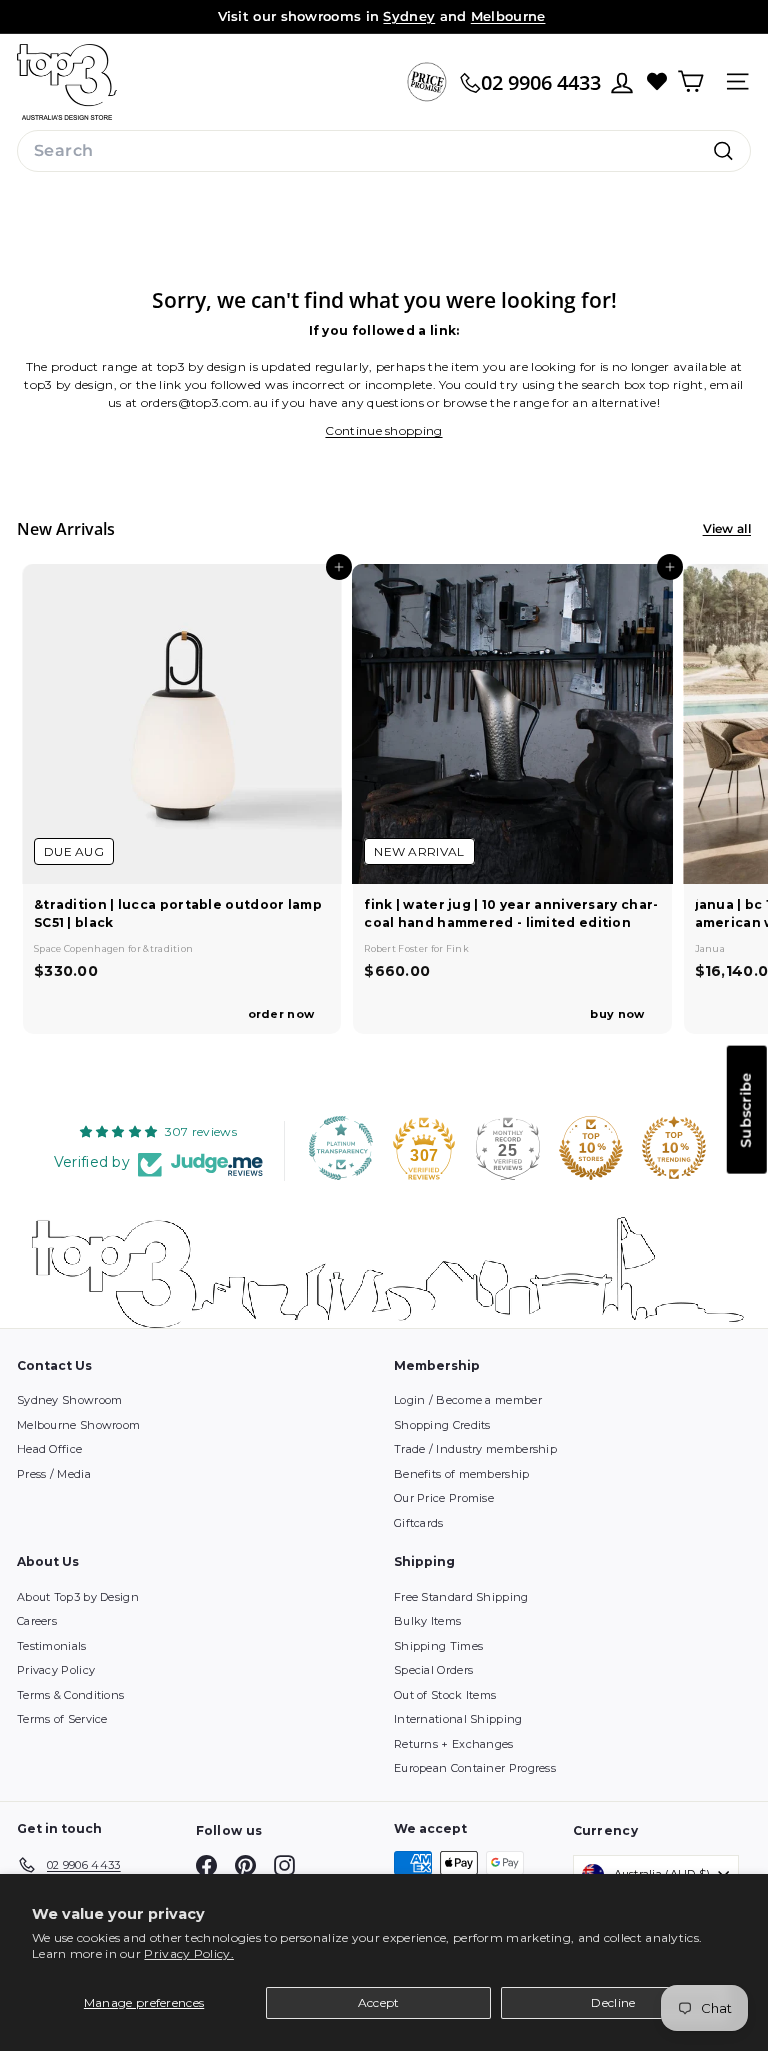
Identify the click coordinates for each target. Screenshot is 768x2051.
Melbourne (508, 16)
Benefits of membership (462, 1474)
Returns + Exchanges (454, 1744)
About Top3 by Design (78, 1597)
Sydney (409, 16)
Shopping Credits (442, 1425)
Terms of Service (62, 1719)
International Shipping (458, 1719)
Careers (37, 1621)
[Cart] (690, 81)
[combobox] (384, 151)
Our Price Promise (444, 1498)
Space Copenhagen (81, 948)
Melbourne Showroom (78, 1425)
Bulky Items (427, 1621)
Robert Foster (397, 948)
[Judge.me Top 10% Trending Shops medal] (674, 1148)
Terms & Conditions (70, 1695)
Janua (710, 948)
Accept (379, 2002)
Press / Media (54, 1474)
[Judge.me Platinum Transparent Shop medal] (341, 1148)
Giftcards (419, 1523)
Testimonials (52, 1646)
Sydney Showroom (70, 1400)
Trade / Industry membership (475, 1449)
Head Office (49, 1449)
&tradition (168, 948)
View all (727, 528)
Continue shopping (383, 430)
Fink (457, 948)
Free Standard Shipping (461, 1597)
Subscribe (746, 1109)
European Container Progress (475, 1768)
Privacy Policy (56, 1670)
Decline (613, 2002)
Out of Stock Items (445, 1695)
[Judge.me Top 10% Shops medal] (591, 1148)
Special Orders (433, 1670)
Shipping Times (438, 1646)
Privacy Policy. (189, 1953)
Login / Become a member (468, 1400)
